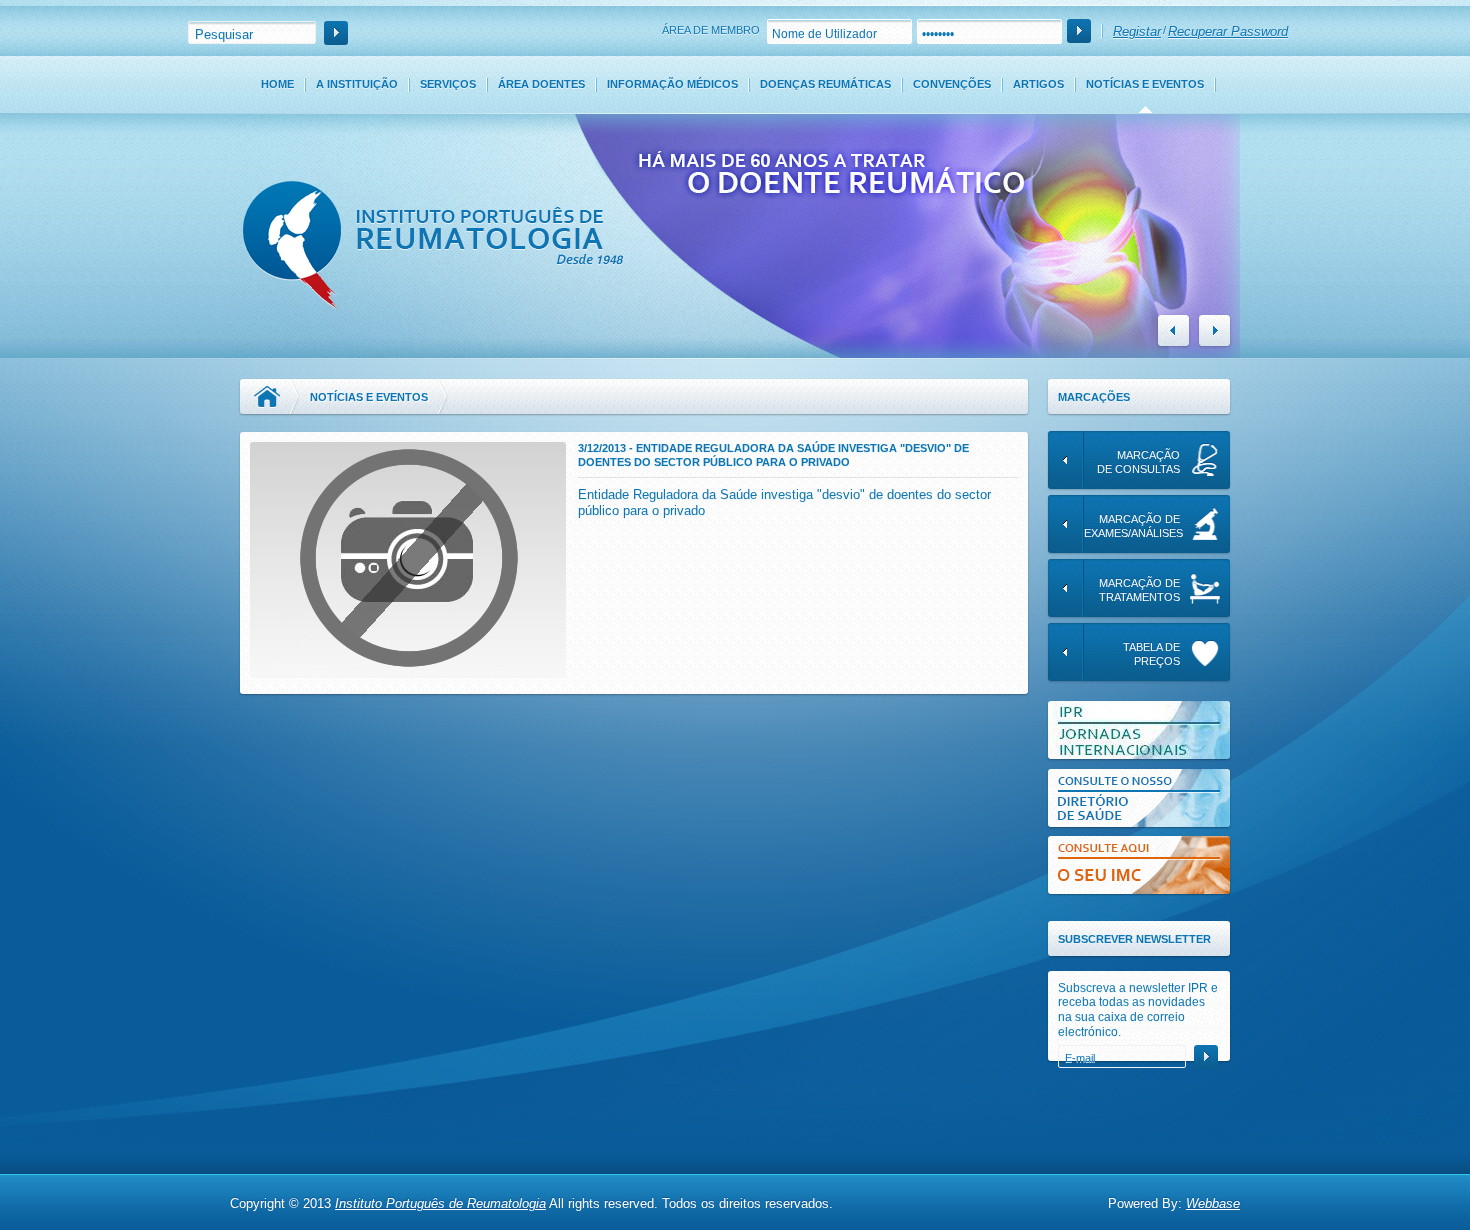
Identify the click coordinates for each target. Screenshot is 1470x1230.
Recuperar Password (1228, 31)
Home (277, 84)
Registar (1137, 31)
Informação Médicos (672, 84)
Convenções (952, 84)
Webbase (1213, 1203)
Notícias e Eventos (1145, 84)
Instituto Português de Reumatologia (440, 1203)
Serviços (448, 84)
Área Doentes (541, 84)
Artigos (1038, 84)
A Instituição (357, 84)
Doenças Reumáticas (825, 84)
